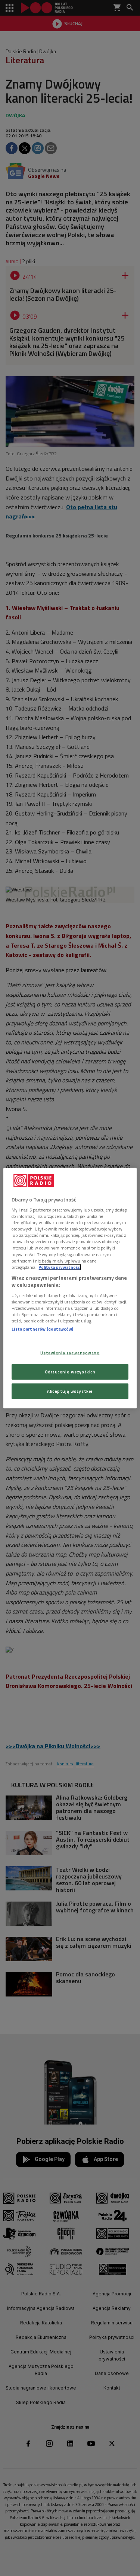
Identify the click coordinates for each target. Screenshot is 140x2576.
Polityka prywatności (60, 1267)
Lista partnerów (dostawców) (42, 1329)
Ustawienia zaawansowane (70, 1353)
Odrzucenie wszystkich (70, 1372)
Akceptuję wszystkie (70, 1391)
